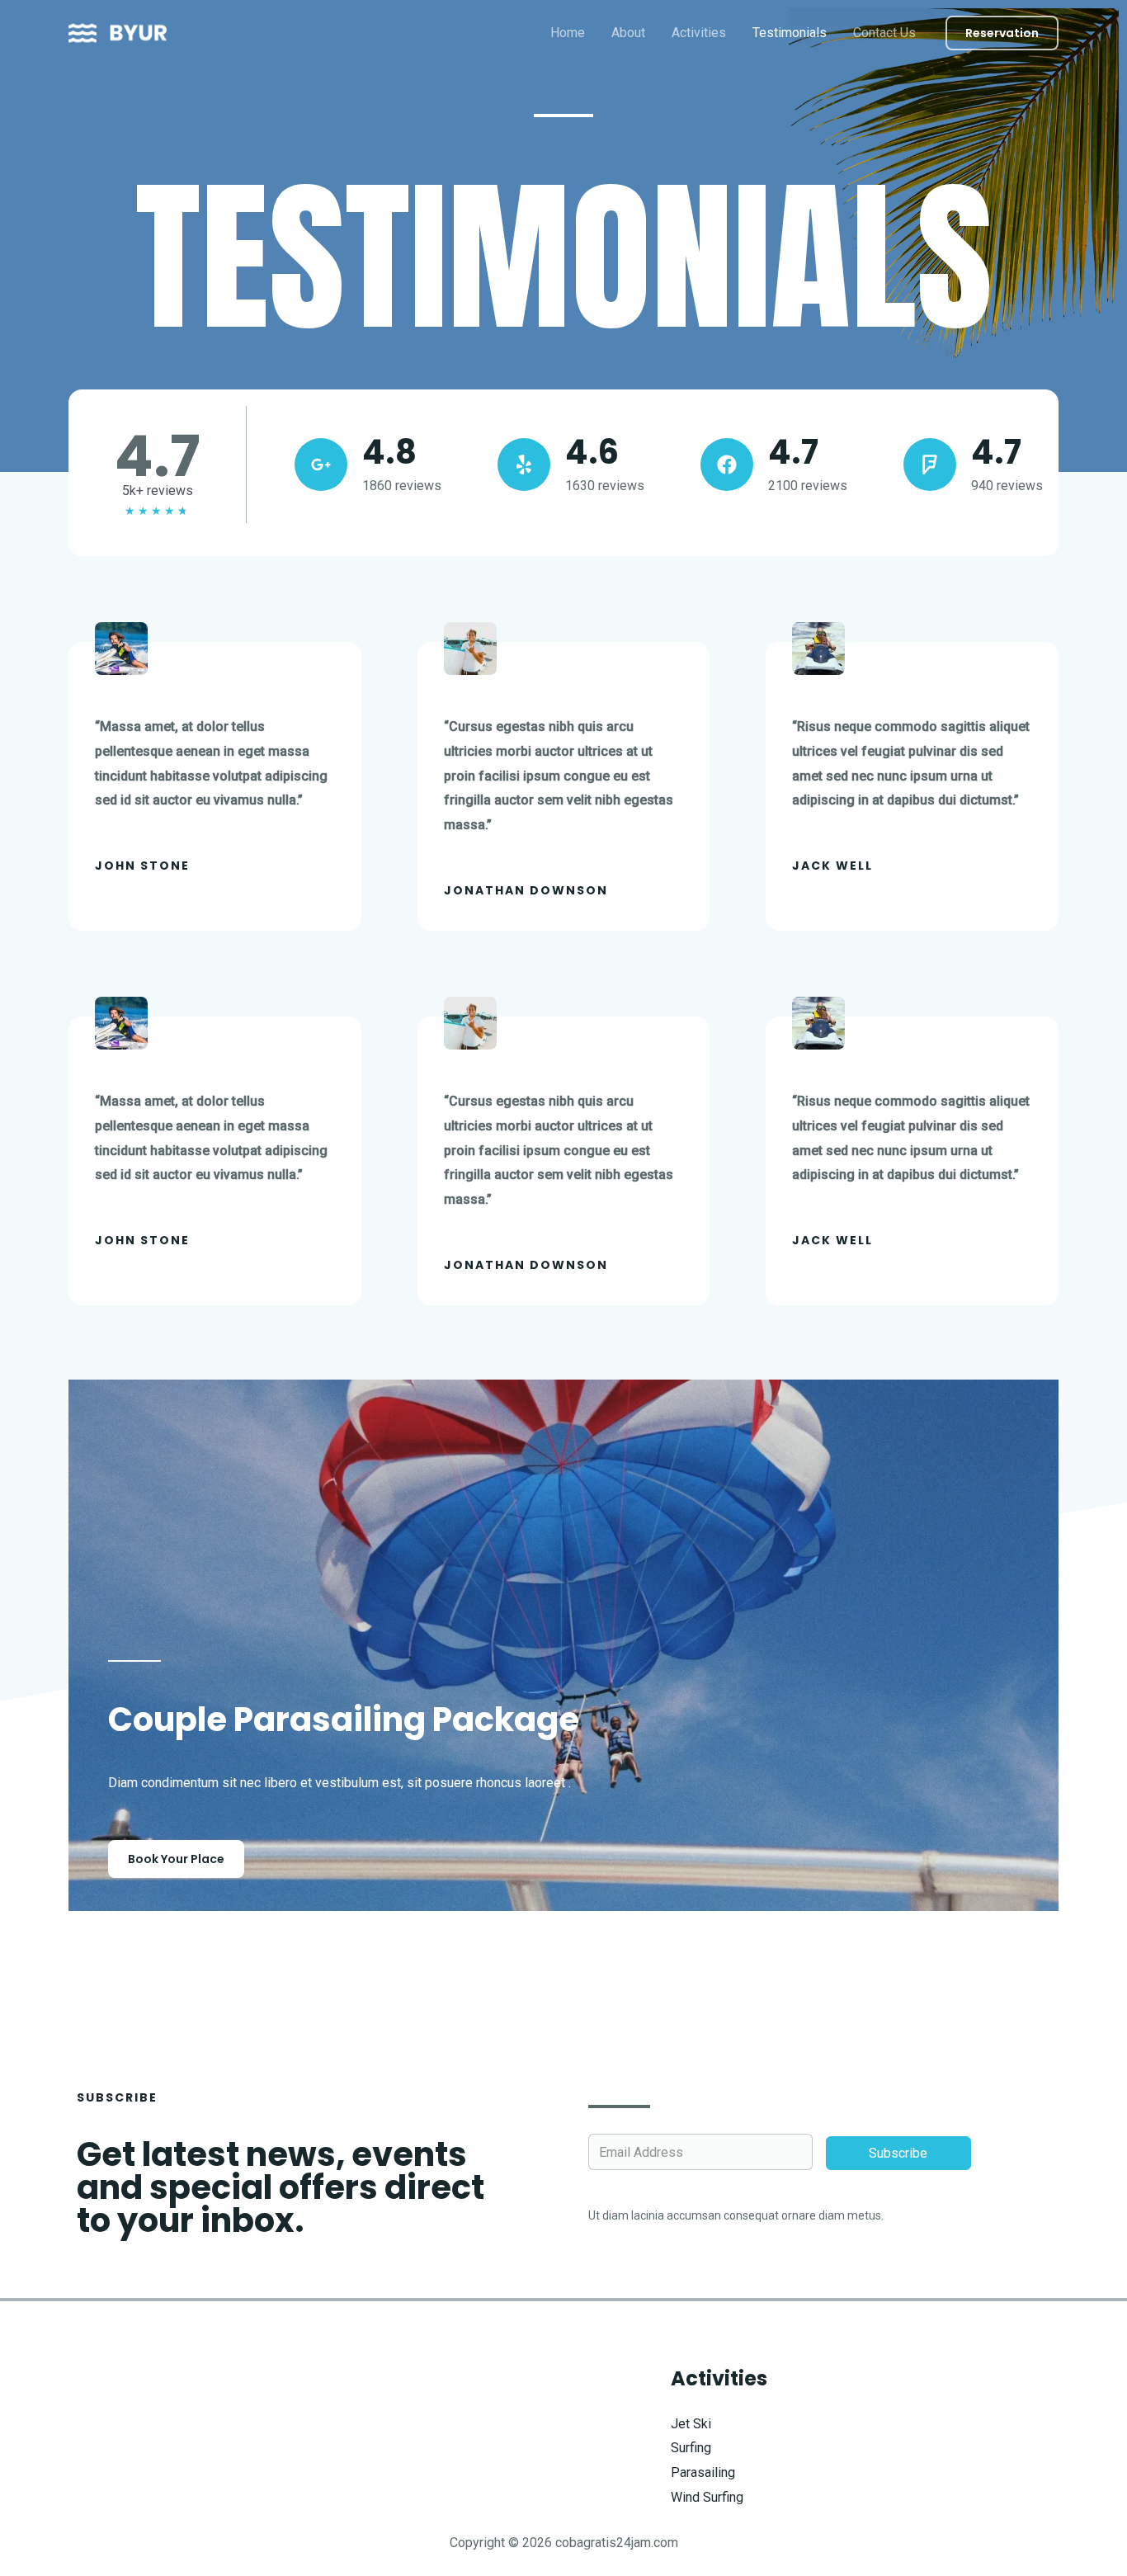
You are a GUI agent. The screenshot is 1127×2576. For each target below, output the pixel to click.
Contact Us (884, 33)
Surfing (691, 2448)
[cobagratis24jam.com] (118, 32)
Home (568, 33)
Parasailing (703, 2472)
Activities (699, 33)
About (628, 33)
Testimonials (790, 33)
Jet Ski (691, 2424)
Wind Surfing (707, 2497)
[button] (1002, 33)
